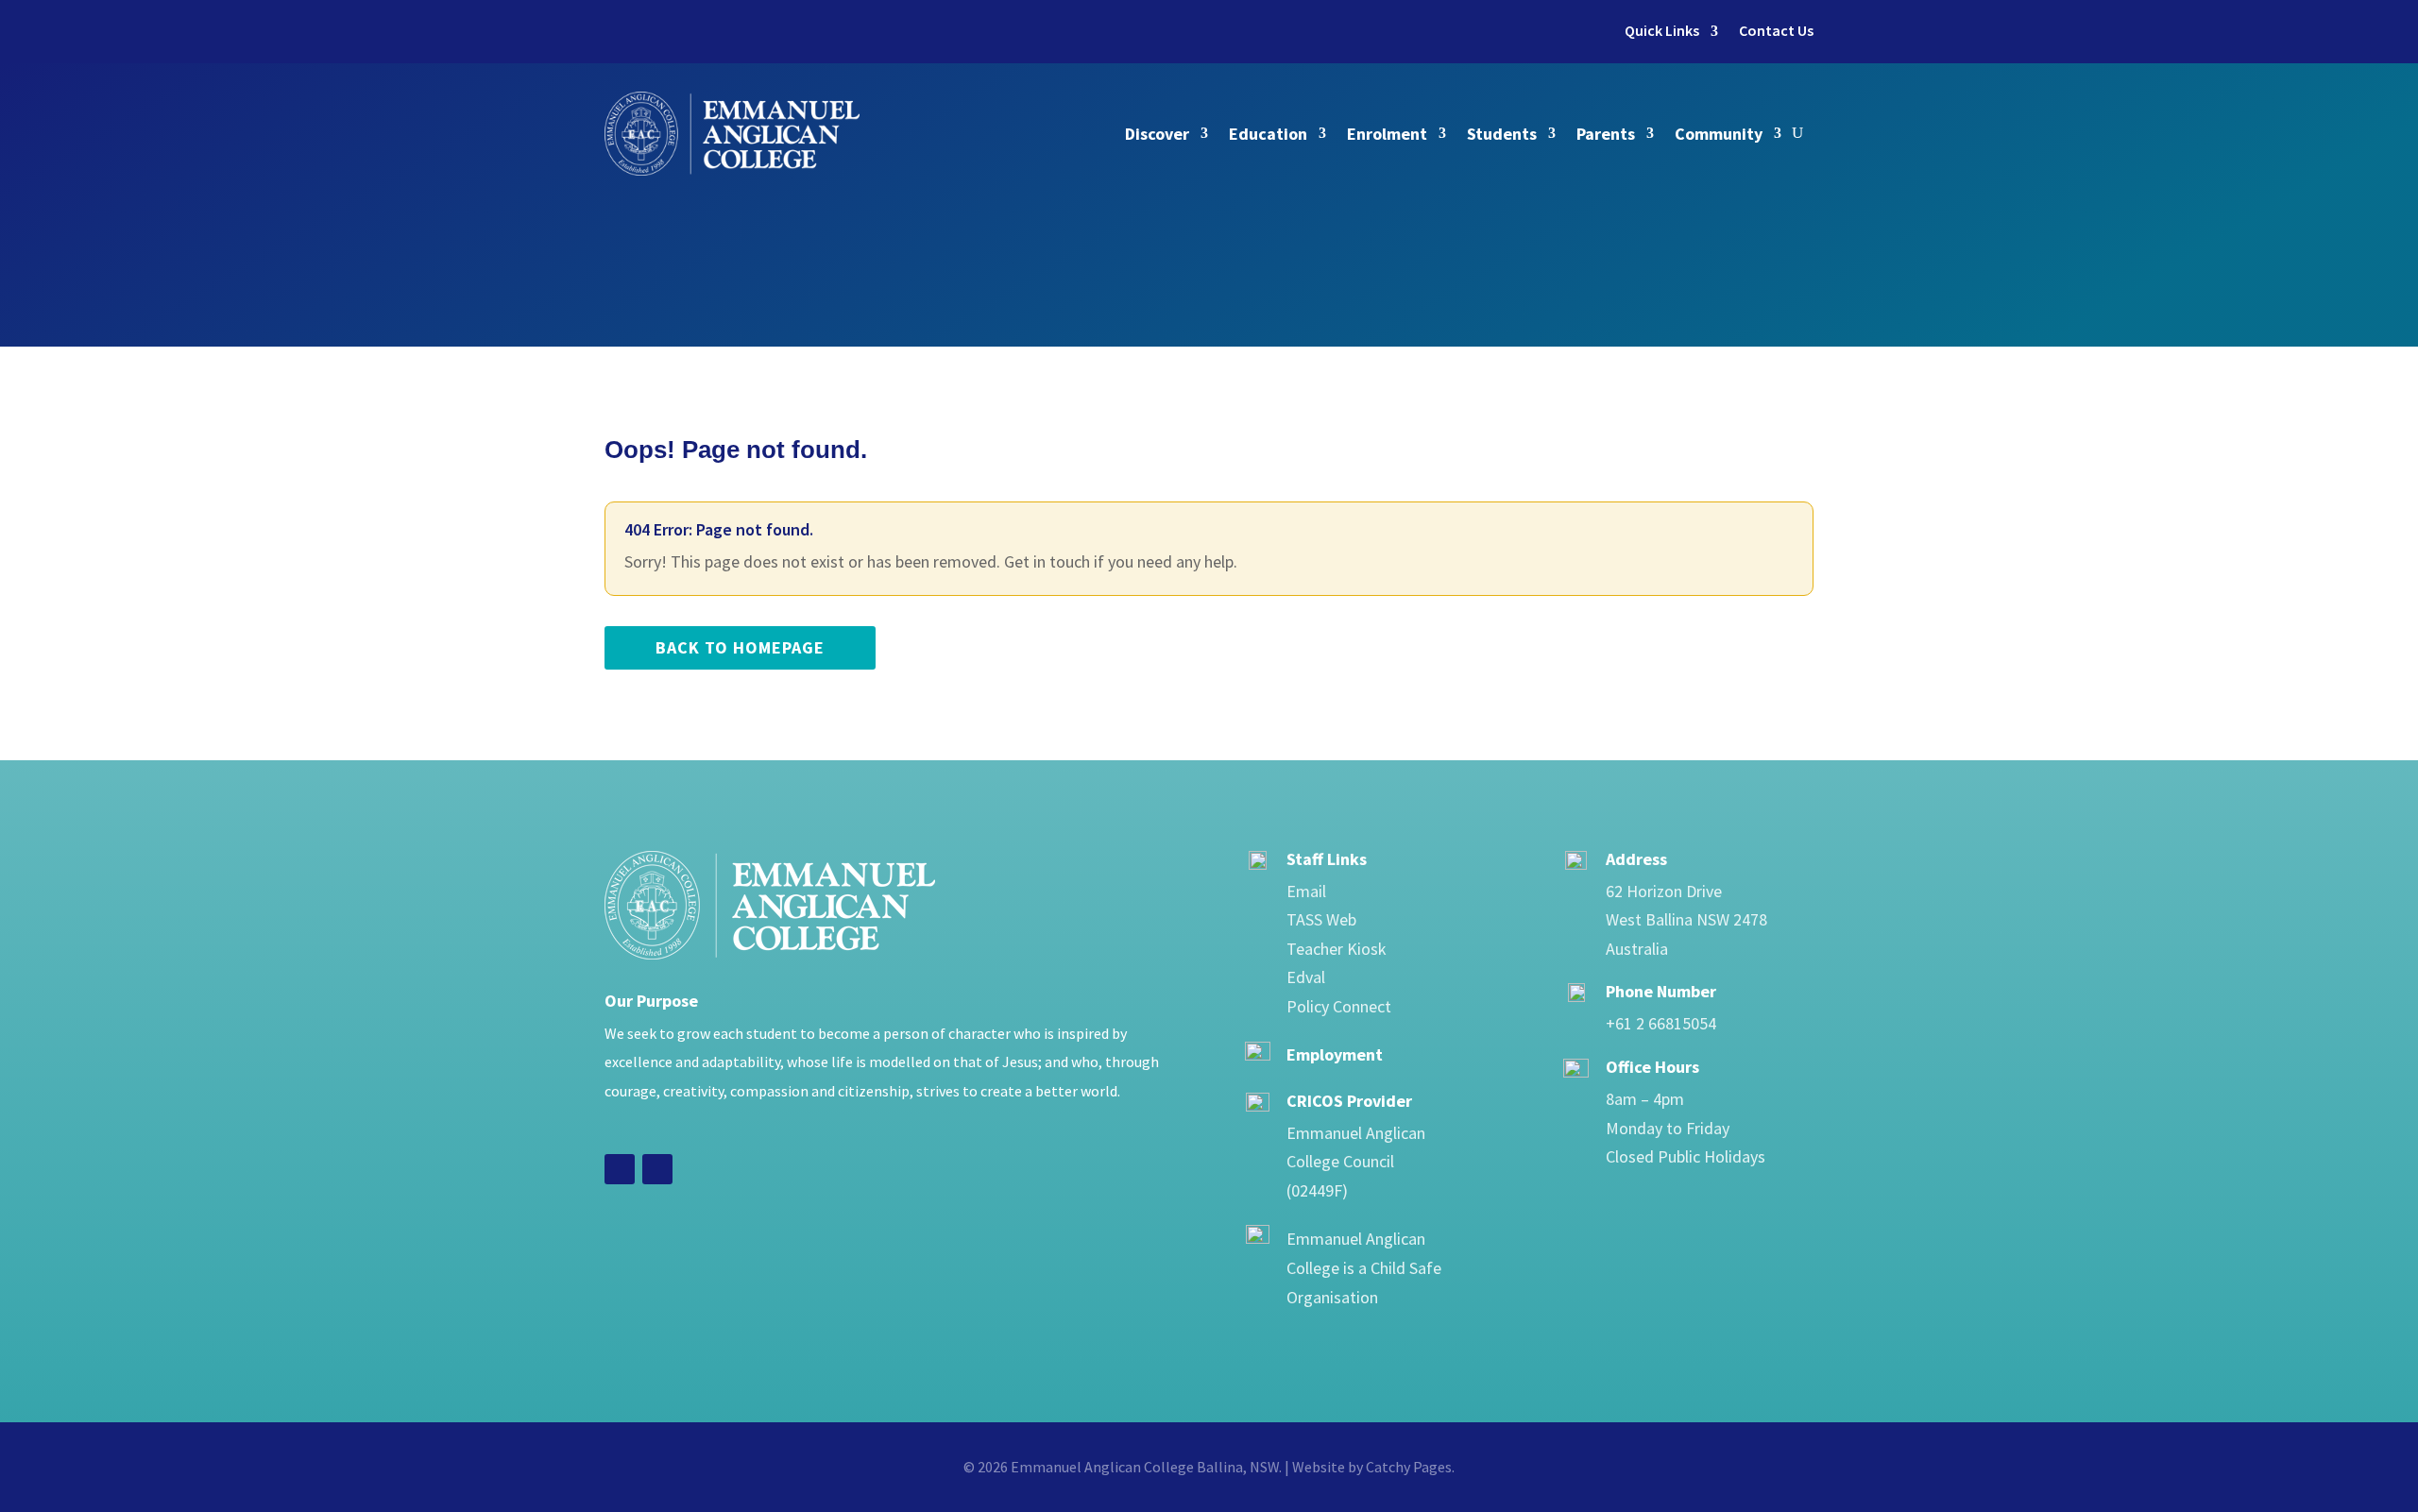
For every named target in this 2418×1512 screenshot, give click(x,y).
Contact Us (1776, 31)
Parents (1606, 134)
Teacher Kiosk (1337, 949)
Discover (1157, 134)
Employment (1335, 1054)
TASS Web (1321, 919)
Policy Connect (1339, 1006)
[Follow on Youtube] (657, 1169)
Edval (1306, 977)
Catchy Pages (1409, 1467)
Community (1719, 134)
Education (1268, 134)
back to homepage (740, 647)
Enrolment (1387, 134)
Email (1306, 891)
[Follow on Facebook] (620, 1169)
